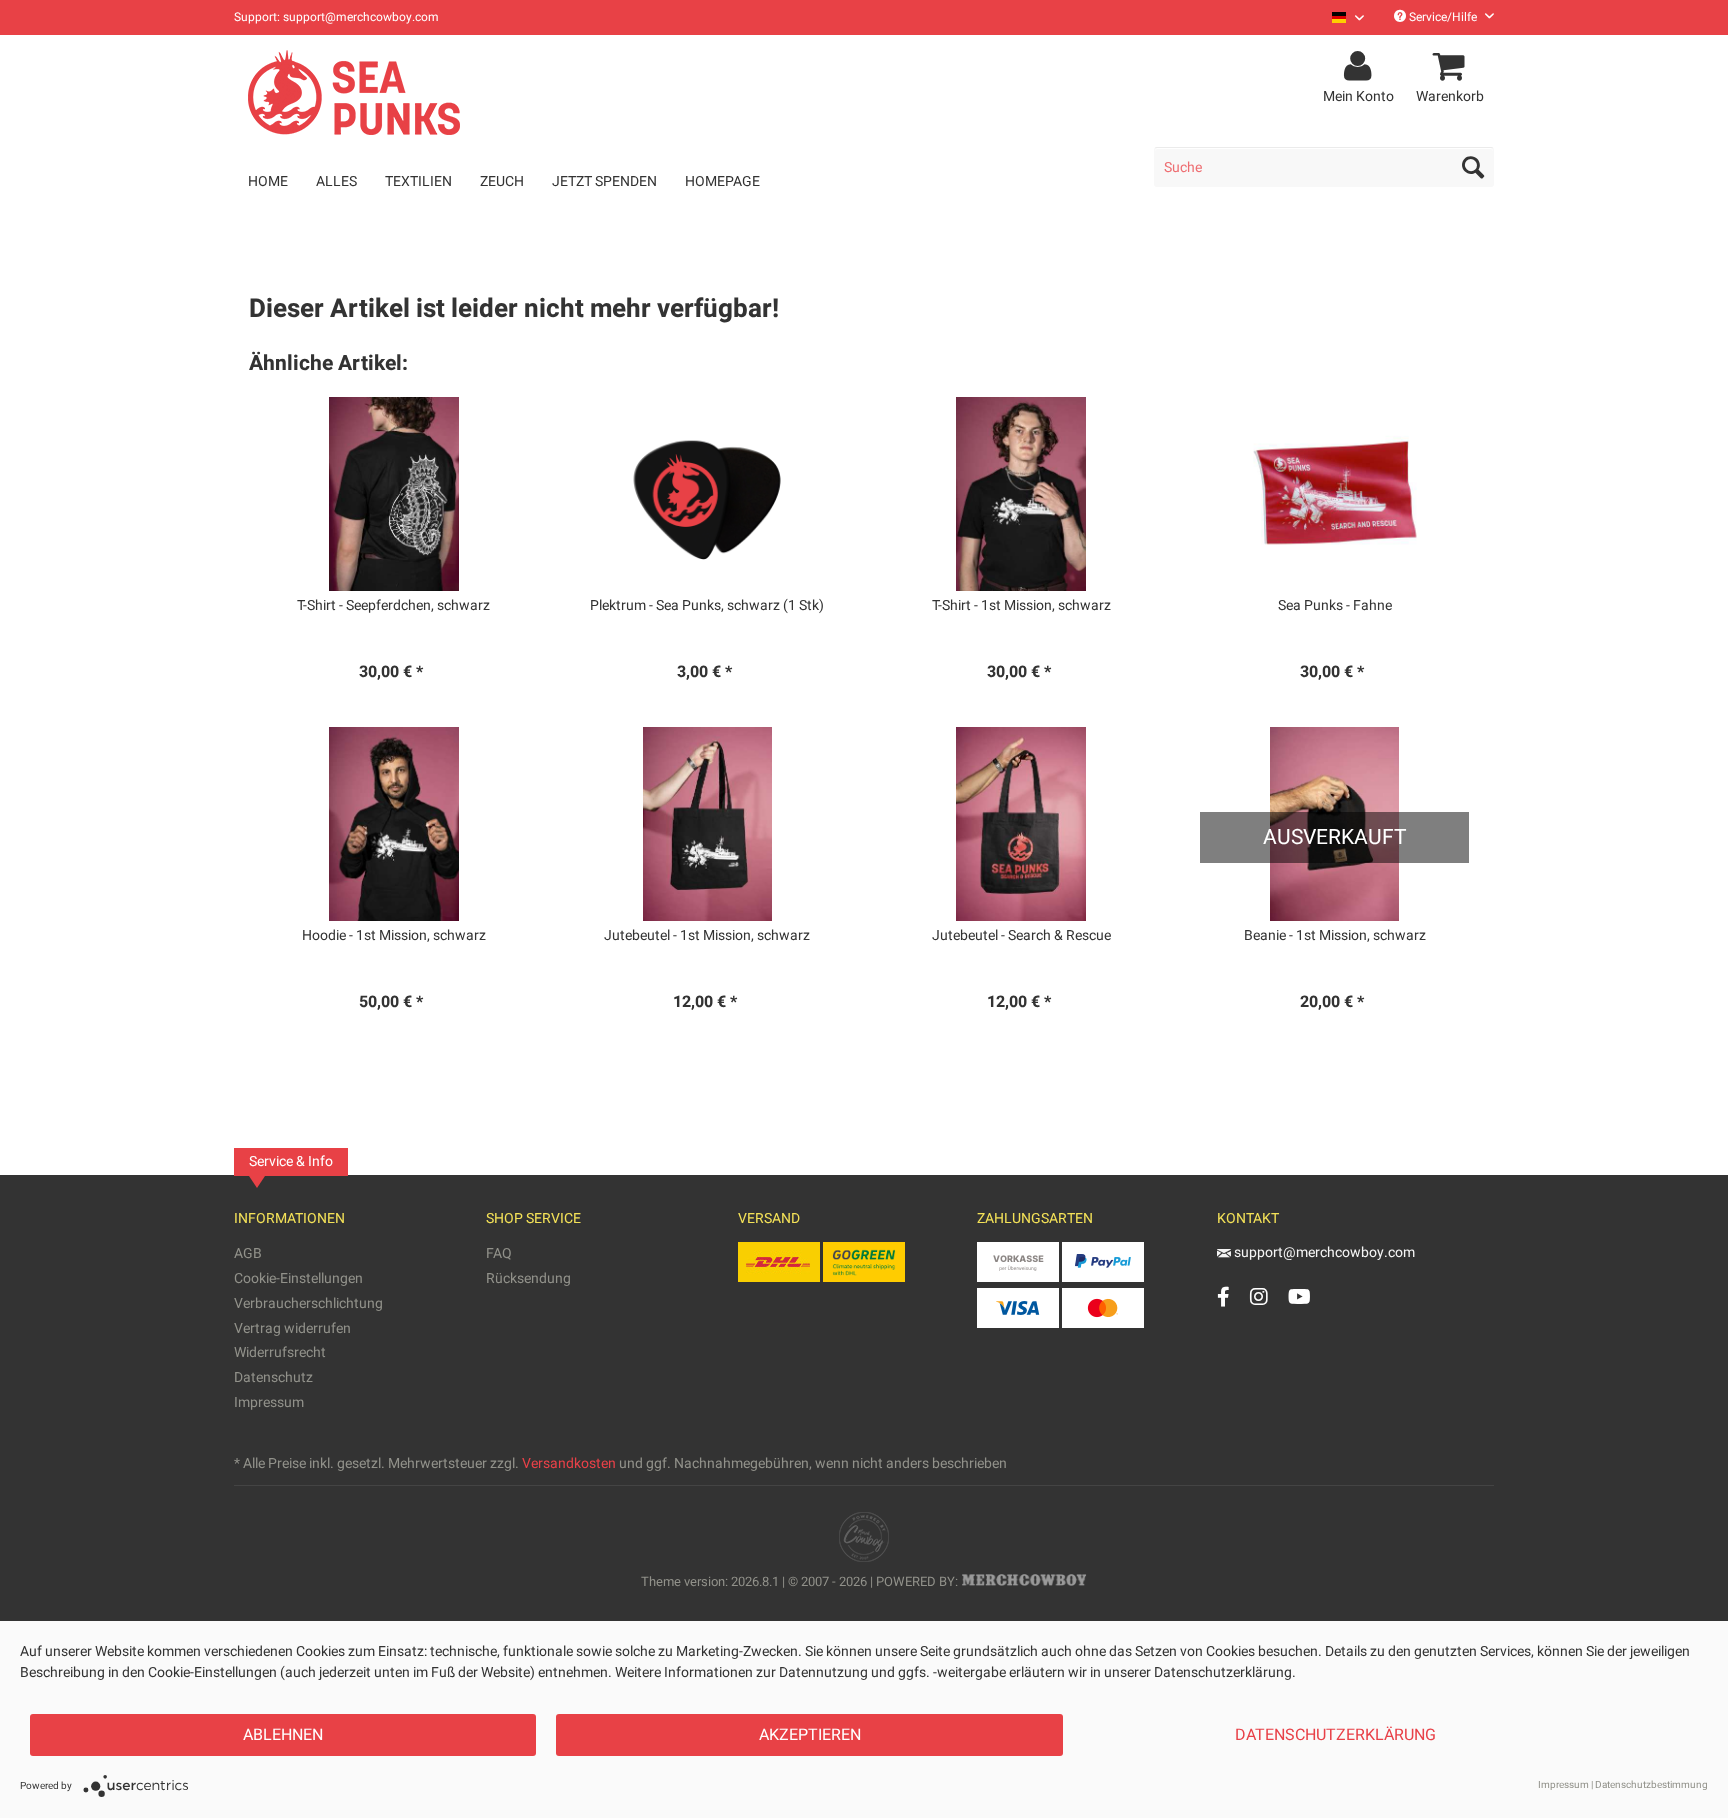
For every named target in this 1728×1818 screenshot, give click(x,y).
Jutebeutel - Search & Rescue (1021, 936)
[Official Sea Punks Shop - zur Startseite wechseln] (358, 92)
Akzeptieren (810, 1735)
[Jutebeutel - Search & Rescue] (1021, 824)
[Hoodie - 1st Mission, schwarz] (393, 824)
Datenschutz (273, 1377)
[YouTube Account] (1299, 1296)
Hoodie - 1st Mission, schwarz (394, 936)
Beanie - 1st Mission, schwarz (1335, 936)
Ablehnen (283, 1735)
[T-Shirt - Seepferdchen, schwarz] (393, 494)
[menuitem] (1340, 17)
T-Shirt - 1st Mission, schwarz (1021, 606)
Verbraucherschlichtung (308, 1303)
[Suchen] (1473, 167)
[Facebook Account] (1223, 1296)
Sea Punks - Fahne (1335, 606)
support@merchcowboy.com (1324, 1252)
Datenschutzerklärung (1335, 1735)
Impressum (269, 1402)
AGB (248, 1253)
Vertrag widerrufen (292, 1328)
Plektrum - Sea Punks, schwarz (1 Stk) (707, 606)
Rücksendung (528, 1278)
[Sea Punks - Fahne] (1334, 494)
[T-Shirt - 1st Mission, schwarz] (1021, 494)
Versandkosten (569, 1463)
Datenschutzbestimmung (1651, 1785)
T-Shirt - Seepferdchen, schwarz (393, 606)
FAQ (499, 1253)
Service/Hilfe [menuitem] (1443, 17)
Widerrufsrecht (280, 1352)
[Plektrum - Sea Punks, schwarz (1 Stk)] (707, 494)
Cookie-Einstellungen (298, 1278)
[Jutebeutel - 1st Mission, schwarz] (707, 824)
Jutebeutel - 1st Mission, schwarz (707, 936)
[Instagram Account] (1259, 1296)
